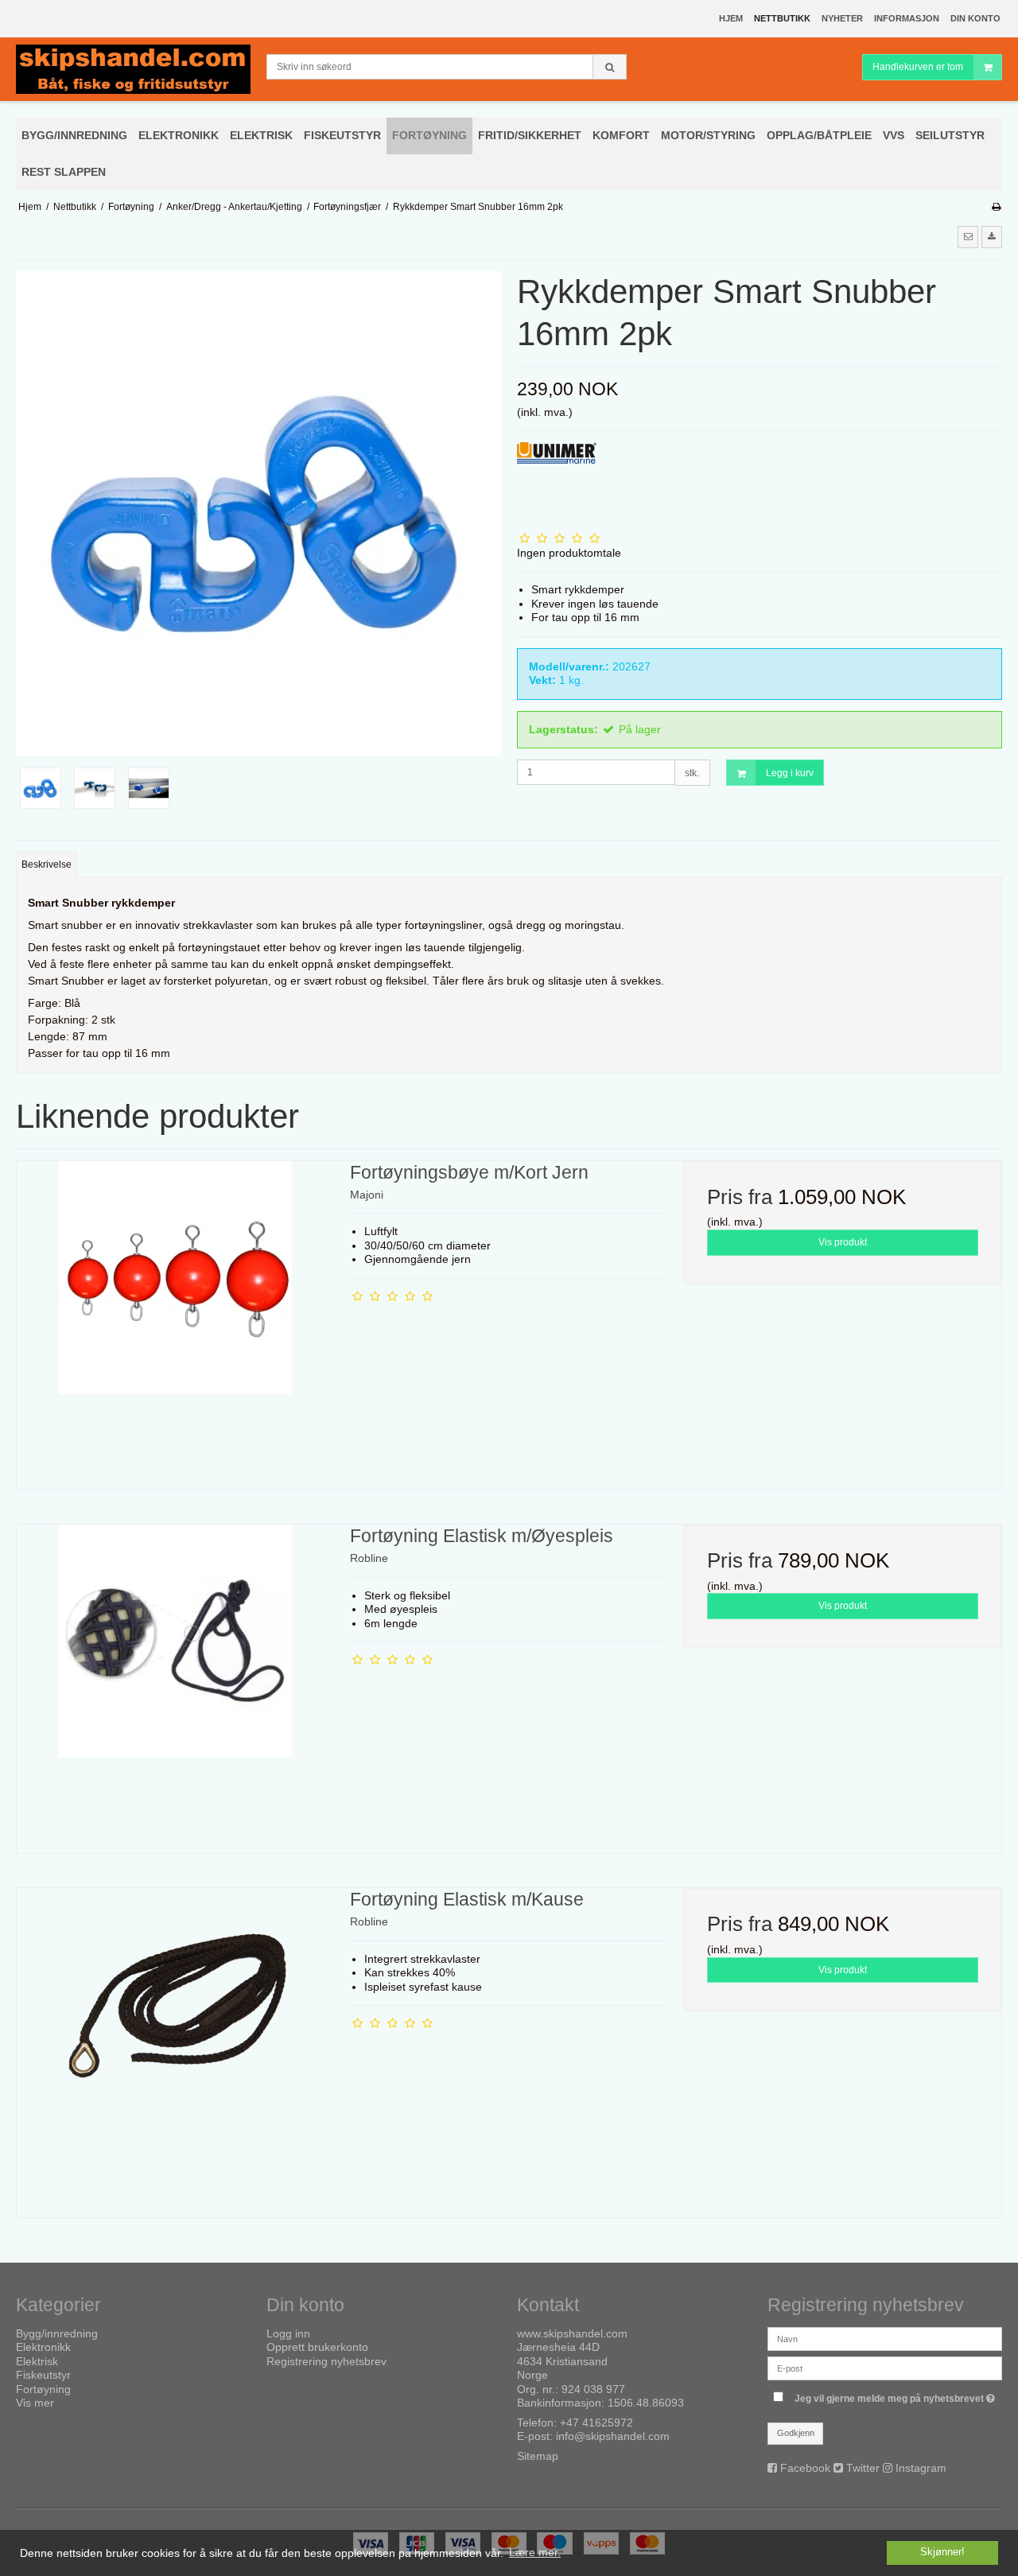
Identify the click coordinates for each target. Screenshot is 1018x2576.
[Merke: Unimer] (557, 482)
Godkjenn (796, 2433)
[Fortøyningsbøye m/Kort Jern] (175, 1320)
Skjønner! (942, 2552)
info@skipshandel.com (613, 2436)
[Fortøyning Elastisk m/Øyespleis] (175, 1683)
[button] (968, 237)
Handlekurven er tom (918, 67)
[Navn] (885, 2338)
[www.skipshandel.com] (133, 70)
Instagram (921, 2468)
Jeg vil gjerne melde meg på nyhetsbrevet (898, 2395)
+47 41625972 (596, 2423)
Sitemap (538, 2456)
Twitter (863, 2468)
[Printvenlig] (996, 207)
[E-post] (885, 2368)
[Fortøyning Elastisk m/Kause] (175, 2047)
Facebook (805, 2468)
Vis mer (35, 2403)
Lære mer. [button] (535, 2552)
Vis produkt (843, 1242)
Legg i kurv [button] (790, 773)
